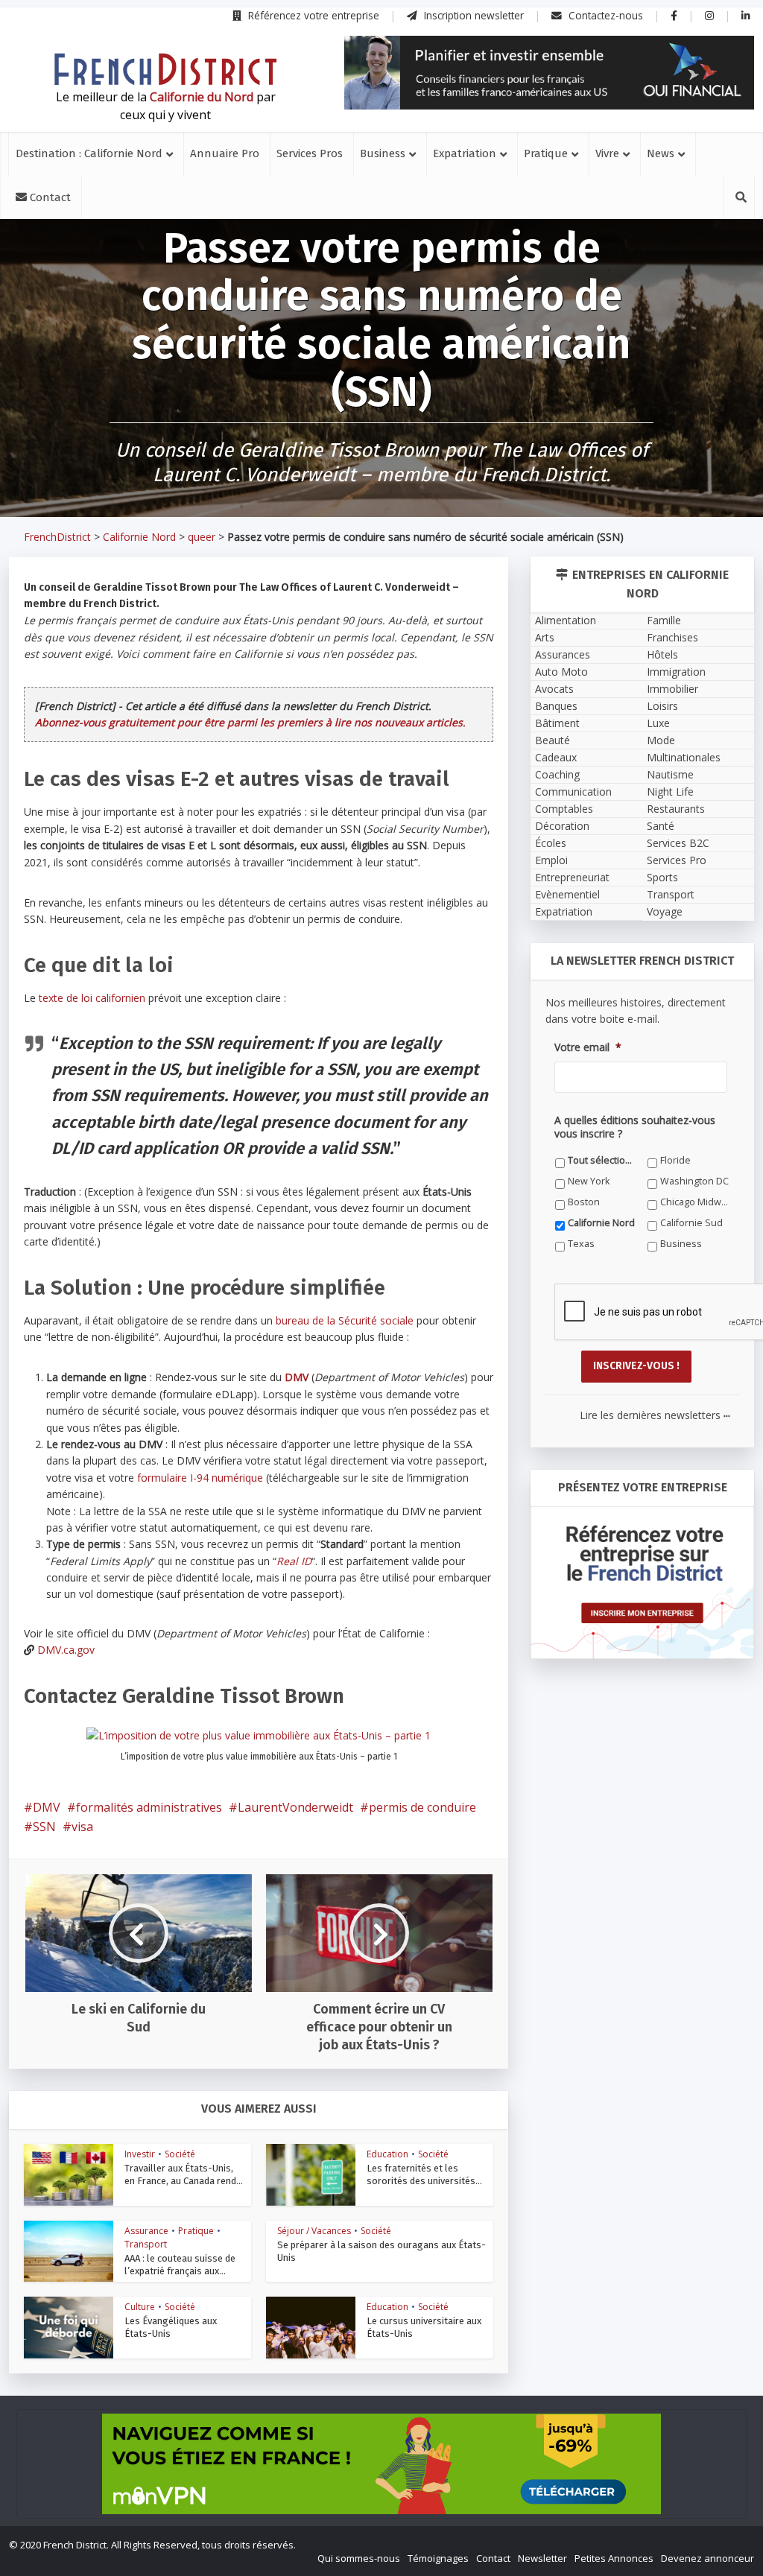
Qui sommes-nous (359, 2558)
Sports (662, 877)
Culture (140, 2307)
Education (387, 2154)
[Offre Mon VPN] (381, 2464)
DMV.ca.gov (66, 1650)
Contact (49, 197)
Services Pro (677, 860)
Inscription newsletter (472, 15)
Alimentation (566, 620)
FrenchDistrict (57, 537)
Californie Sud (691, 1223)
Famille (664, 620)
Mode (661, 740)
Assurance (146, 2231)
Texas (581, 1244)
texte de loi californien (92, 998)
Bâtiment (557, 723)
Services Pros (310, 153)
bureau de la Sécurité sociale (345, 1320)
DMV (47, 1807)
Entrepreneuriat (572, 877)
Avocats (554, 689)
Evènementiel (567, 894)
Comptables (564, 809)
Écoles (551, 843)
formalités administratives (149, 1807)
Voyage (665, 911)
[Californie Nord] (165, 69)
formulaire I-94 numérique (200, 1478)
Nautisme (670, 774)
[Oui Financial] (549, 73)
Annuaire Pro (225, 153)
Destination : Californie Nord (89, 153)
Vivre (607, 153)
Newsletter (542, 2558)
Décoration (562, 826)
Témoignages (438, 2558)
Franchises (672, 637)
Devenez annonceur (707, 2558)
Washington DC (694, 1181)
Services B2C (678, 843)
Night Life (670, 791)
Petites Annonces (614, 2558)
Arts (545, 637)
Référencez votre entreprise (312, 15)
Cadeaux (556, 757)
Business (383, 153)
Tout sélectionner (602, 1160)
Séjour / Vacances (314, 2231)
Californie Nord (139, 537)
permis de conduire (422, 1807)
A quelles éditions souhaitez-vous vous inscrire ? (635, 1127)
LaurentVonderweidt (295, 1807)
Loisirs (662, 706)
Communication (573, 791)
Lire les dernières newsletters (655, 1415)
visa (82, 1827)
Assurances (563, 654)
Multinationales (684, 757)
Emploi (551, 860)
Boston (584, 1202)
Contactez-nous (604, 15)
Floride (675, 1160)
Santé (661, 826)
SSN (44, 1827)
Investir (140, 2154)
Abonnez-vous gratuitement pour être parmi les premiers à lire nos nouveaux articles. (250, 722)
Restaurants (676, 809)
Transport (146, 2244)
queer (202, 537)
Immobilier (672, 689)
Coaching (557, 774)
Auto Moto (561, 672)
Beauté (553, 740)
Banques (556, 706)
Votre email (588, 1047)
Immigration (676, 672)
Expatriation (465, 153)
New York (589, 1181)
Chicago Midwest (695, 1202)
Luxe (658, 723)
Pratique (546, 153)
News (661, 153)
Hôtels (662, 654)
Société (180, 2154)
